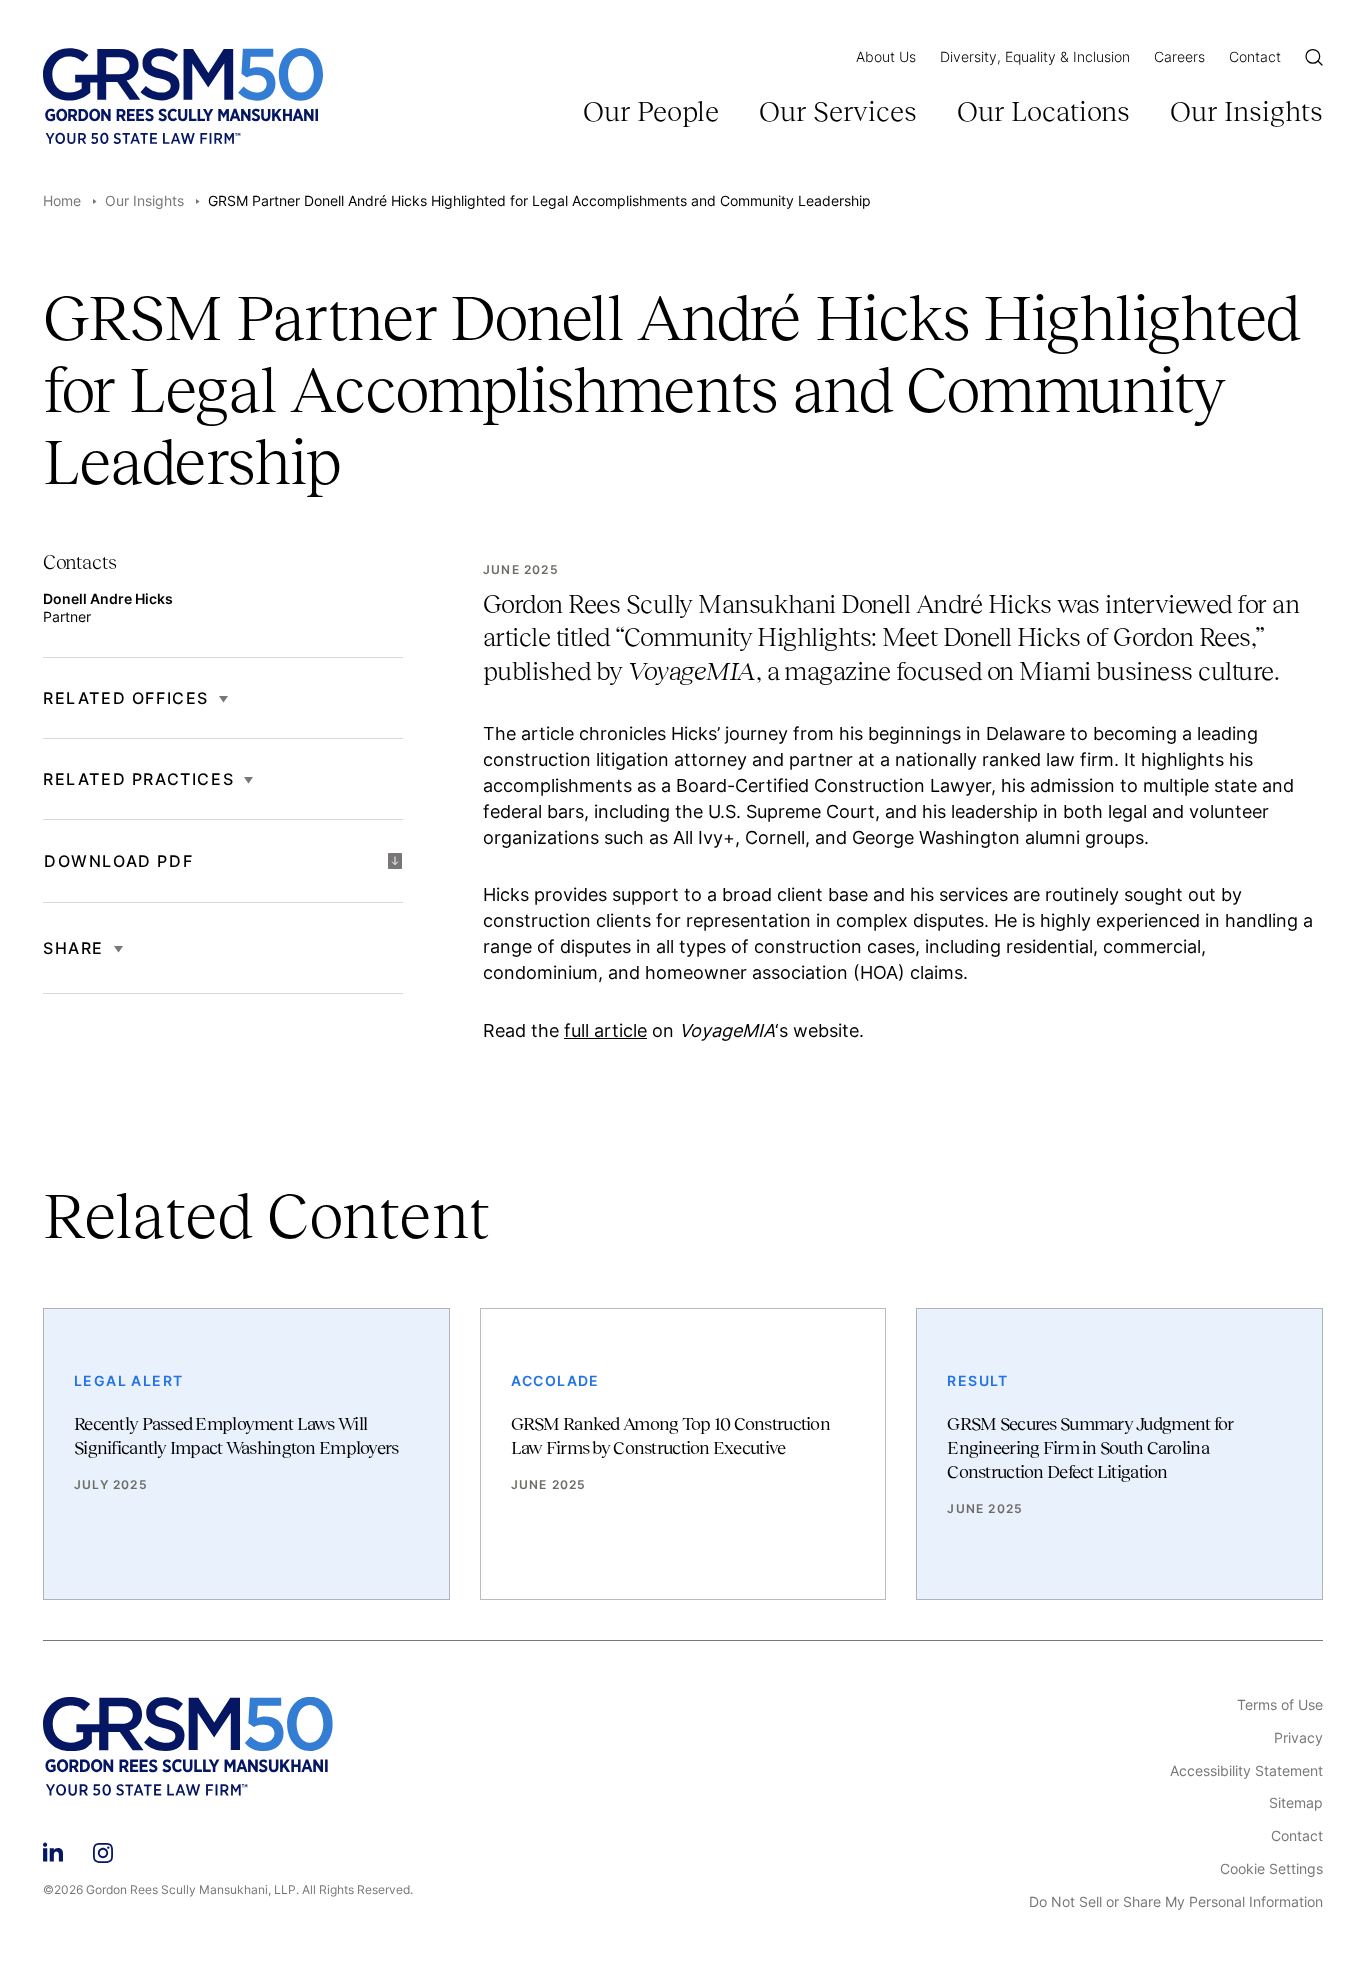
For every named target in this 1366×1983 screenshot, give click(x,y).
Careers (1179, 56)
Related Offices (126, 698)
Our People (651, 111)
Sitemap (1296, 1803)
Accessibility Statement (1246, 1771)
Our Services (838, 111)
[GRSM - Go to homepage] (183, 96)
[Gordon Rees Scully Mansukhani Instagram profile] (103, 1849)
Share (73, 948)
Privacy (1298, 1738)
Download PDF (118, 861)
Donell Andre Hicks (108, 598)
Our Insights (1246, 111)
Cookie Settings (1271, 1869)
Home (62, 200)
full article (605, 1030)
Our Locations (1043, 111)
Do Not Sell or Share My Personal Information (1176, 1902)
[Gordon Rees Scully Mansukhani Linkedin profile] (53, 1849)
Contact (1255, 56)
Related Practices (138, 779)
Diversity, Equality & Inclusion (1035, 56)
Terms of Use (1280, 1705)
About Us (886, 56)
